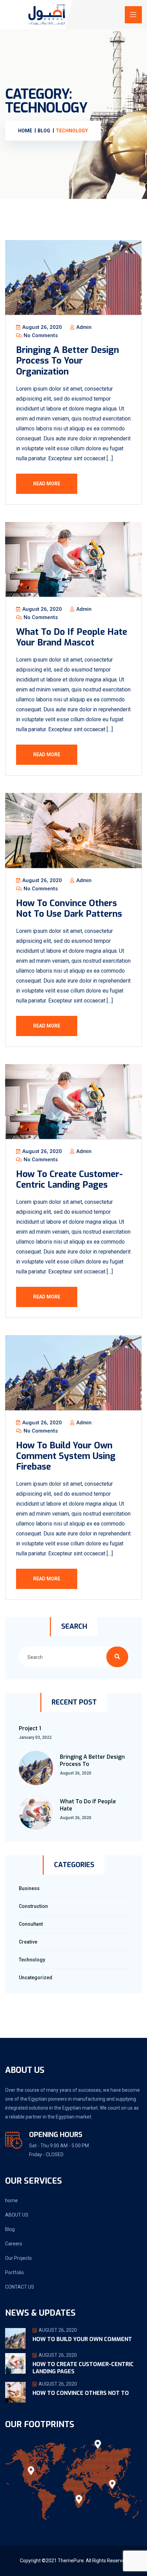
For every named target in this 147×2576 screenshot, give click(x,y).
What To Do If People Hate (88, 1805)
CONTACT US (20, 2287)
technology (32, 1960)
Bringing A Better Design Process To (92, 1760)
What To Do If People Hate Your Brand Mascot (72, 637)
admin (83, 327)
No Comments (40, 335)
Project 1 (30, 1728)
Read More (47, 484)
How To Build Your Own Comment (82, 2339)
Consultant (31, 1924)
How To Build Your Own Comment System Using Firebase (66, 1456)
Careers (14, 2244)
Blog (10, 2229)
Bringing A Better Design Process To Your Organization (68, 361)
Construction (33, 1906)
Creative (28, 1942)
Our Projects (18, 2258)
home (11, 2200)
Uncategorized (36, 1978)
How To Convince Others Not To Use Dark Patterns (69, 909)
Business (29, 1888)
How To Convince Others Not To (81, 2393)
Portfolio (15, 2272)
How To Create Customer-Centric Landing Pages (69, 1179)
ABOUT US (17, 2215)
